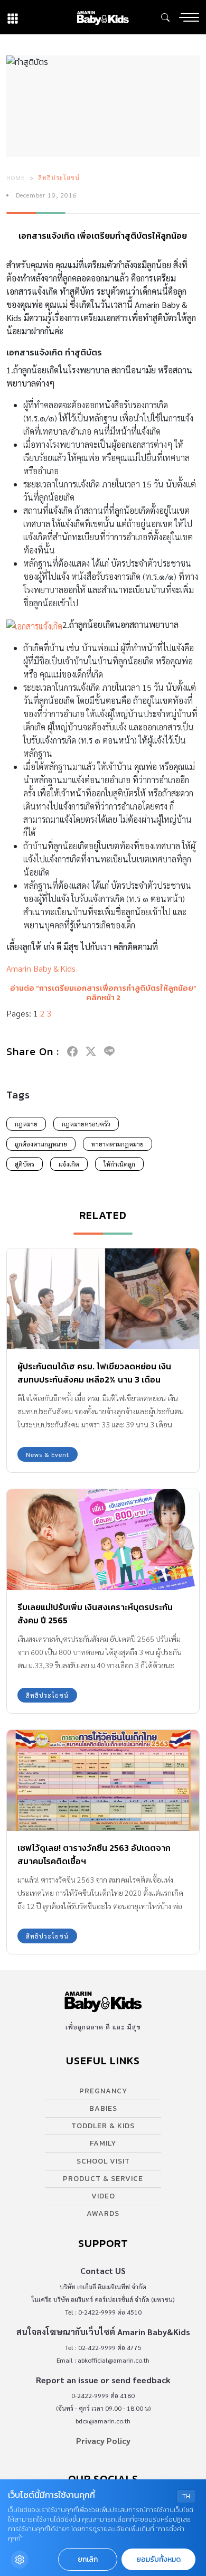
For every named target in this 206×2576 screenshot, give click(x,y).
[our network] (13, 17)
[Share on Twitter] (91, 1051)
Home (16, 177)
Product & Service (103, 2179)
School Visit (103, 2161)
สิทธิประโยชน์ (59, 177)
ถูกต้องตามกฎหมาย (41, 1144)
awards (103, 2213)
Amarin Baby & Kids (41, 968)
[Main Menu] (189, 17)
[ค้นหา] (165, 17)
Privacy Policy (103, 2441)
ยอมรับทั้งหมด (158, 2559)
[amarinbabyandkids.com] (103, 17)
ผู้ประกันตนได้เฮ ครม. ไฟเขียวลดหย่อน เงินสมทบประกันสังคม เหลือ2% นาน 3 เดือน (94, 1373)
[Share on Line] (109, 1051)
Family (103, 2143)
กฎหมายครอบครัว (86, 1124)
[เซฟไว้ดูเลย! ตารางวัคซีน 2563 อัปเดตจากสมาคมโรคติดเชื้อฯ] (103, 1780)
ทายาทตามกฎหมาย (118, 1144)
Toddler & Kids (103, 2126)
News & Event (48, 1454)
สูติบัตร (25, 1164)
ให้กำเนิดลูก (119, 1164)
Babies (103, 2108)
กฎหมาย (26, 1124)
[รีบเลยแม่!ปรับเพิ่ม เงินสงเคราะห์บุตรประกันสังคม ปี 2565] (103, 1540)
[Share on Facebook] (72, 1051)
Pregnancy (103, 2091)
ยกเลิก (88, 2559)
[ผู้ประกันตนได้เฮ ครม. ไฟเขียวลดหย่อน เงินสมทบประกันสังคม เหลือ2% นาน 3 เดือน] (103, 1299)
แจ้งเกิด (69, 1164)
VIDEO (103, 2196)
